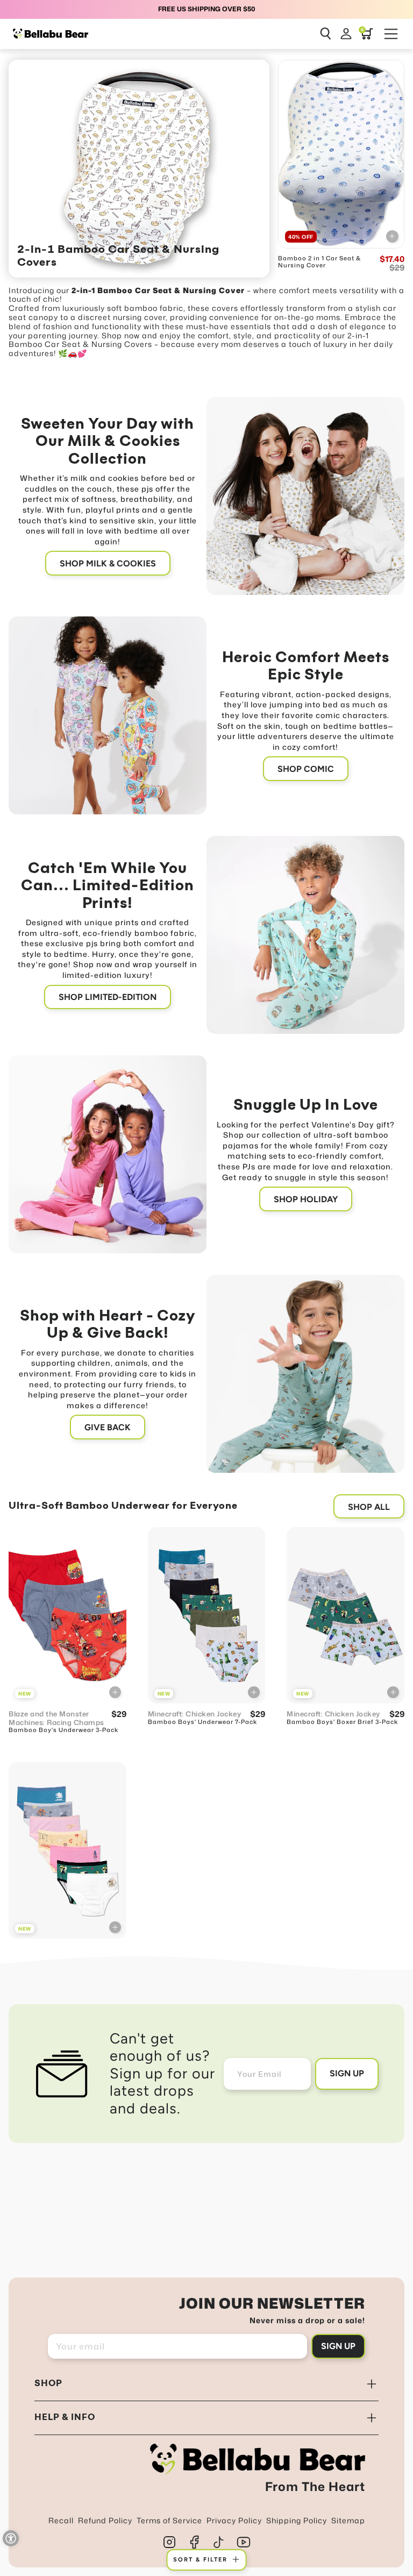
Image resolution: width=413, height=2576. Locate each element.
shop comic (306, 769)
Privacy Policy (234, 2520)
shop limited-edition (108, 997)
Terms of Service (169, 2520)
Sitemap (348, 2520)
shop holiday (306, 1199)
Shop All (369, 1507)
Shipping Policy (297, 2520)
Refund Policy (105, 2520)
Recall (61, 2520)
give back (108, 1427)
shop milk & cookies (108, 563)
